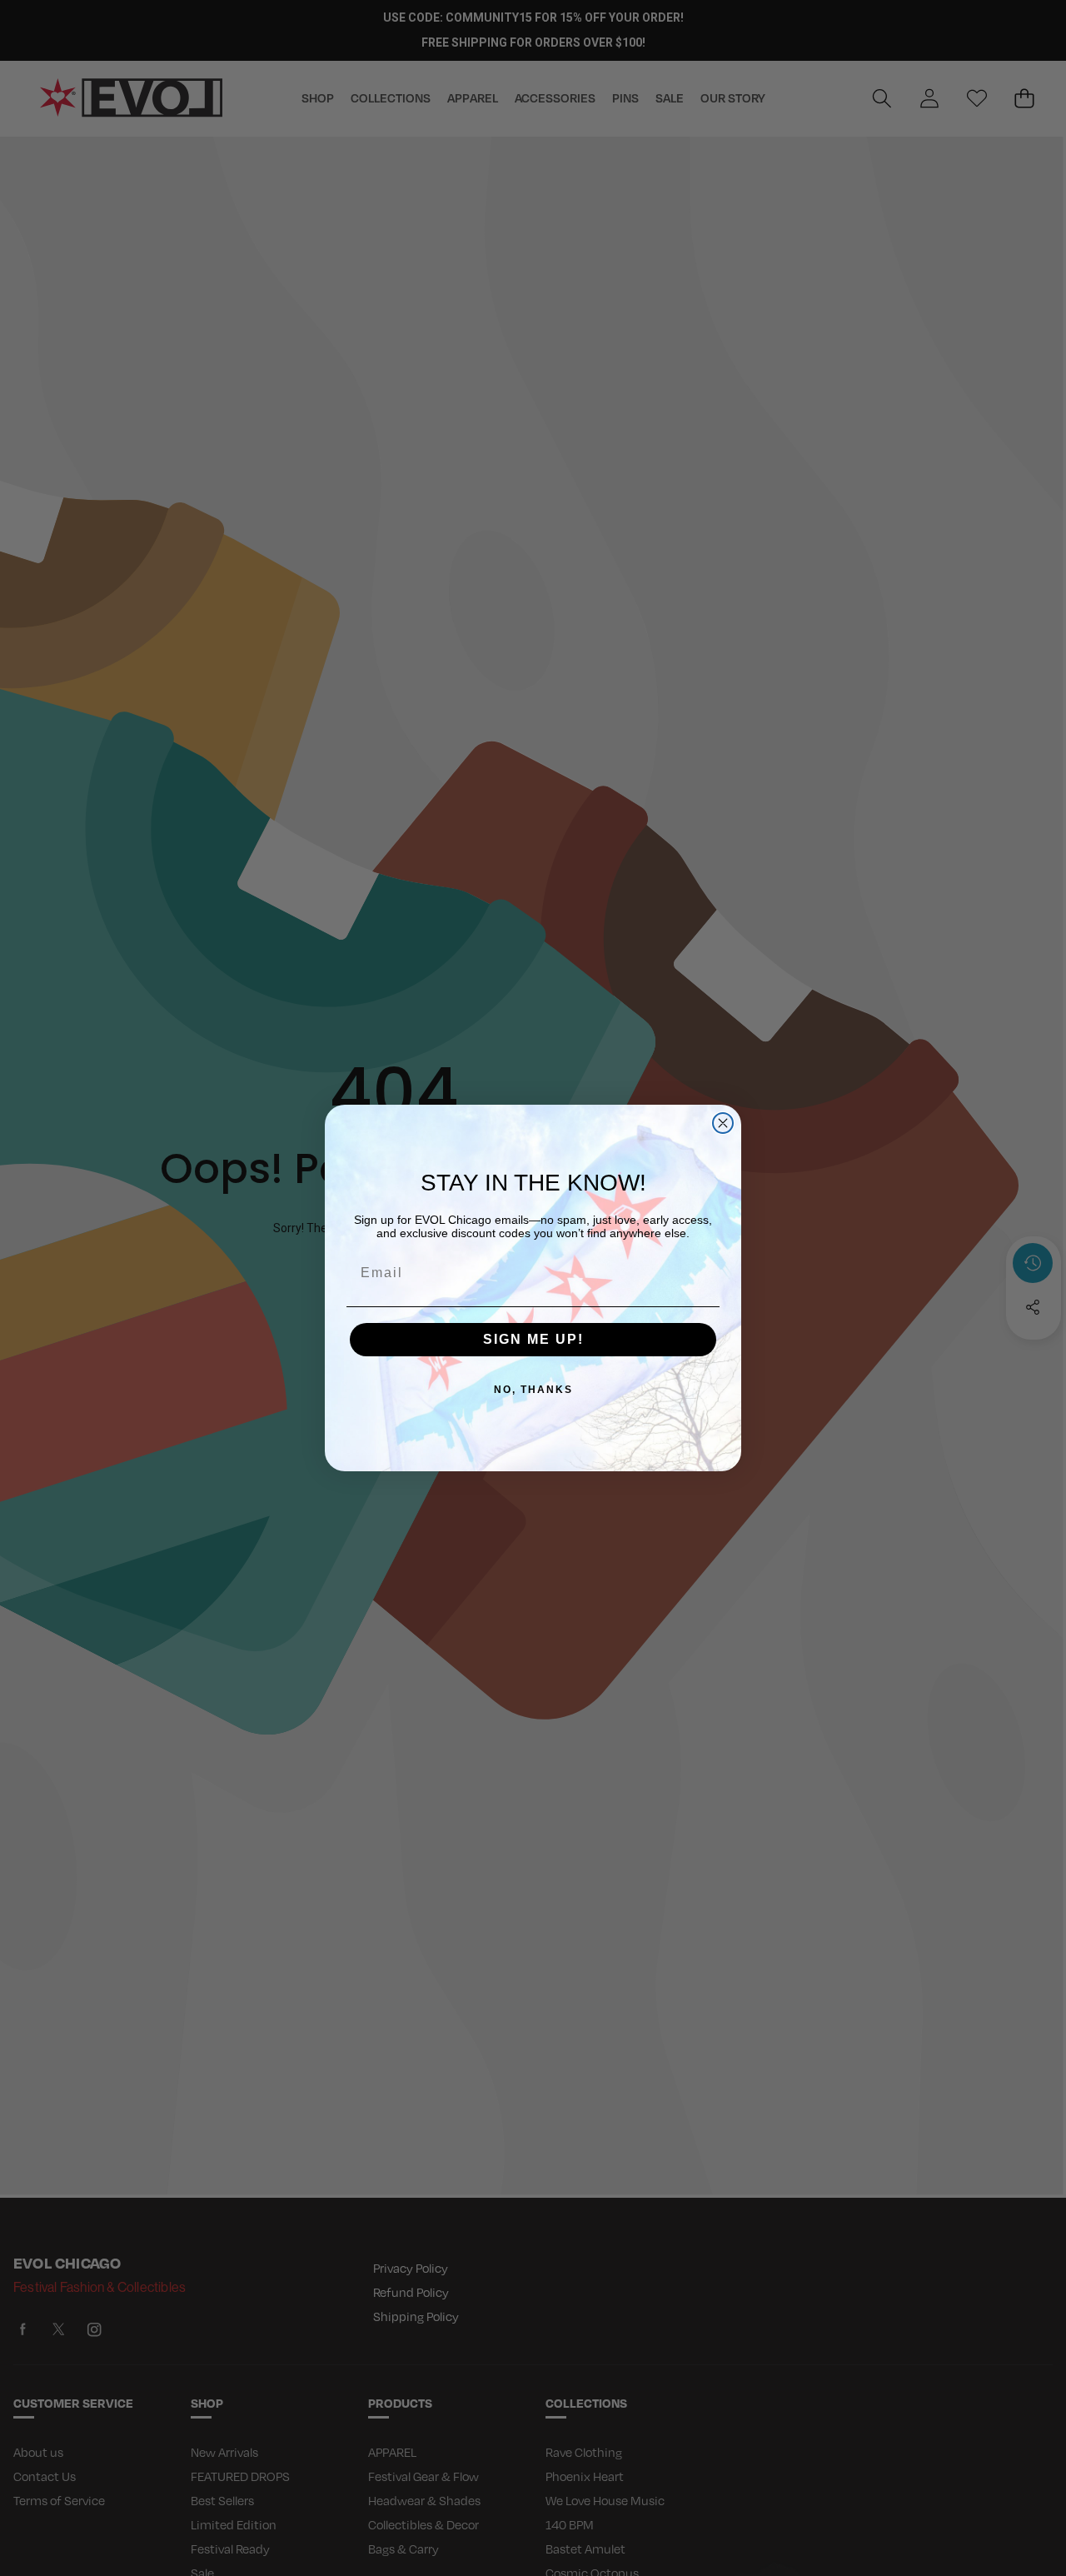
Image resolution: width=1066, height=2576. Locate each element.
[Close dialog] (723, 1123)
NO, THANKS (533, 1390)
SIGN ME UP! (533, 1339)
